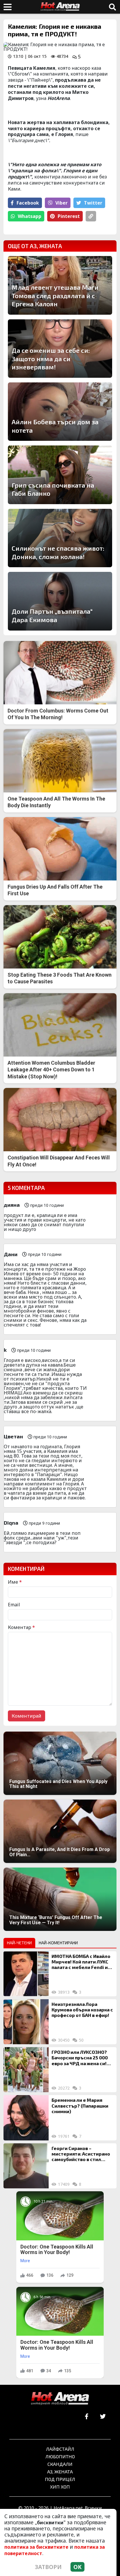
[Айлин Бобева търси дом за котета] (60, 412)
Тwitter (93, 203)
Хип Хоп (60, 2487)
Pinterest (69, 216)
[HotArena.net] (60, 2399)
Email (14, 1605)
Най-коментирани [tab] (58, 1943)
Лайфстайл (60, 2449)
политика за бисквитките (36, 2547)
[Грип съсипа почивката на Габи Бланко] (60, 475)
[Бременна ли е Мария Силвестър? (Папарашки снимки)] (26, 2118)
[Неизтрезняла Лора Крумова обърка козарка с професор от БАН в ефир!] (26, 2022)
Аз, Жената (60, 2472)
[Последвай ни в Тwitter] (103, 2417)
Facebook (28, 203)
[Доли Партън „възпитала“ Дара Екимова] (60, 601)
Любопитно (60, 2456)
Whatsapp (30, 216)
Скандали (60, 2464)
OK (77, 2567)
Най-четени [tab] (19, 1943)
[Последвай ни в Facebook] (87, 2417)
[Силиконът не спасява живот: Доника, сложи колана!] (60, 538)
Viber (61, 203)
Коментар (21, 1627)
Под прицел (60, 2479)
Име (15, 1582)
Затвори (48, 2567)
